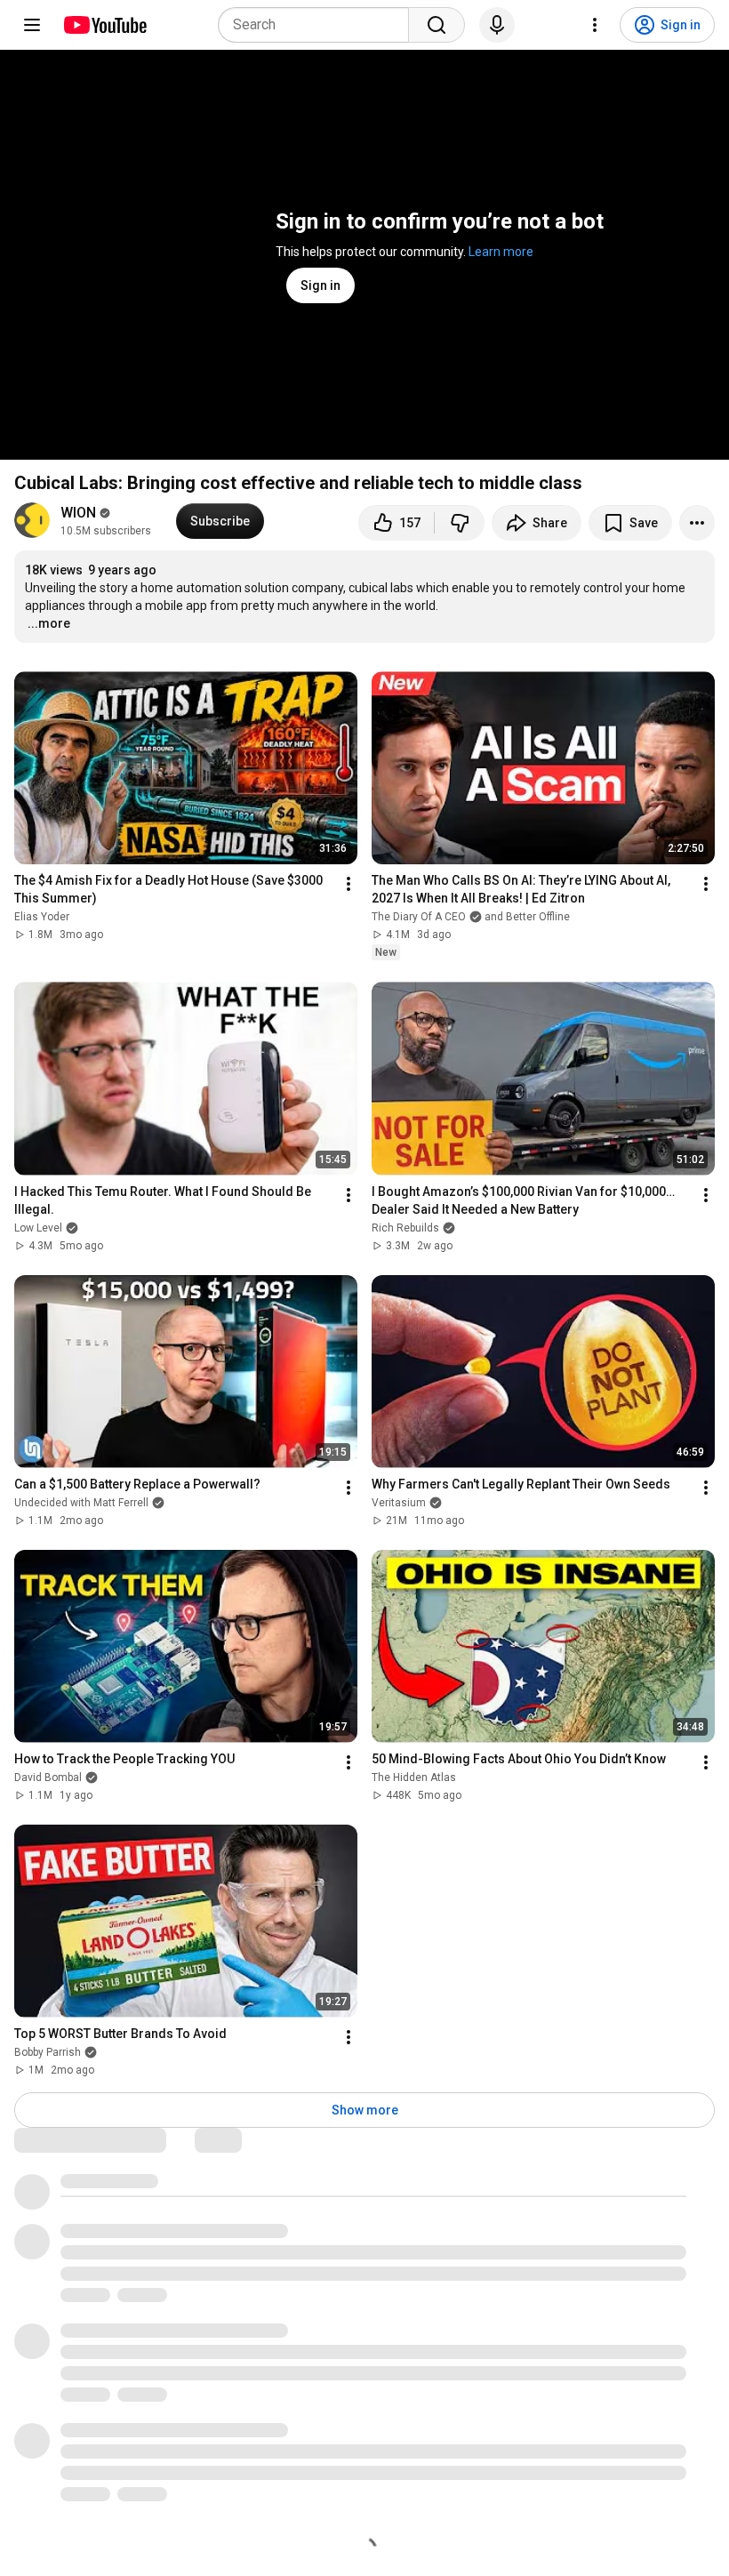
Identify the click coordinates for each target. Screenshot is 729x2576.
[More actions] (697, 523)
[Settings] (595, 25)
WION (78, 513)
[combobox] (319, 25)
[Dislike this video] (460, 523)
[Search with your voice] (497, 25)
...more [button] (49, 623)
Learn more (501, 252)
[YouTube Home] (104, 25)
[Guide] (32, 25)
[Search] (437, 25)
